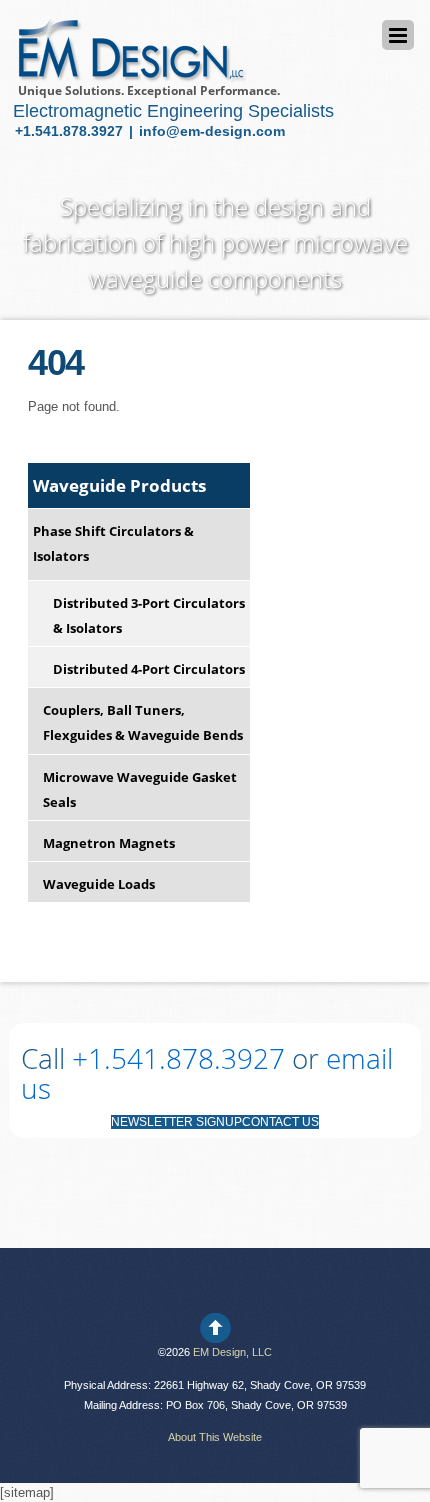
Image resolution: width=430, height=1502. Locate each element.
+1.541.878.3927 (71, 131)
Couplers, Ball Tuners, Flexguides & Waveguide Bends (143, 722)
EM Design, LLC (232, 1352)
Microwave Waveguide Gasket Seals (140, 789)
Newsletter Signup (176, 1122)
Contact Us (280, 1122)
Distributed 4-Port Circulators (149, 669)
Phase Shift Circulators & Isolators (113, 543)
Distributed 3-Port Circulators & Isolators (149, 615)
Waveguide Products (119, 485)
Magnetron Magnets (109, 843)
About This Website (215, 1437)
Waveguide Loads (99, 884)
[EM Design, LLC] (130, 73)
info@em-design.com (212, 131)
